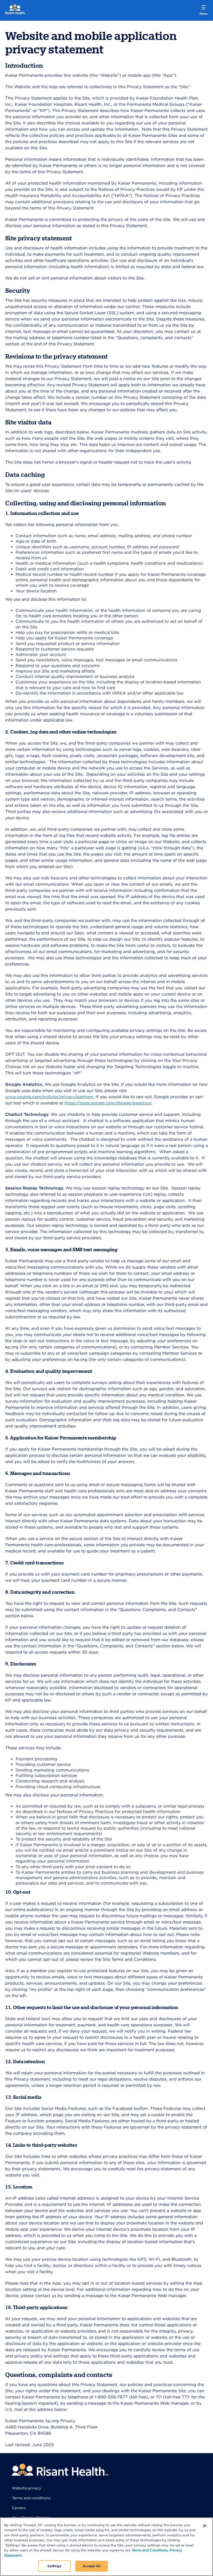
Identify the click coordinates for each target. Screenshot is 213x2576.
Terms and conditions (31, 2498)
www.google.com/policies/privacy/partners (49, 1097)
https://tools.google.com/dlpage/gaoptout (108, 1103)
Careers (19, 2508)
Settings (54, 2566)
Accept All (91, 2566)
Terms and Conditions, (150, 2550)
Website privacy (26, 2488)
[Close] (205, 2526)
